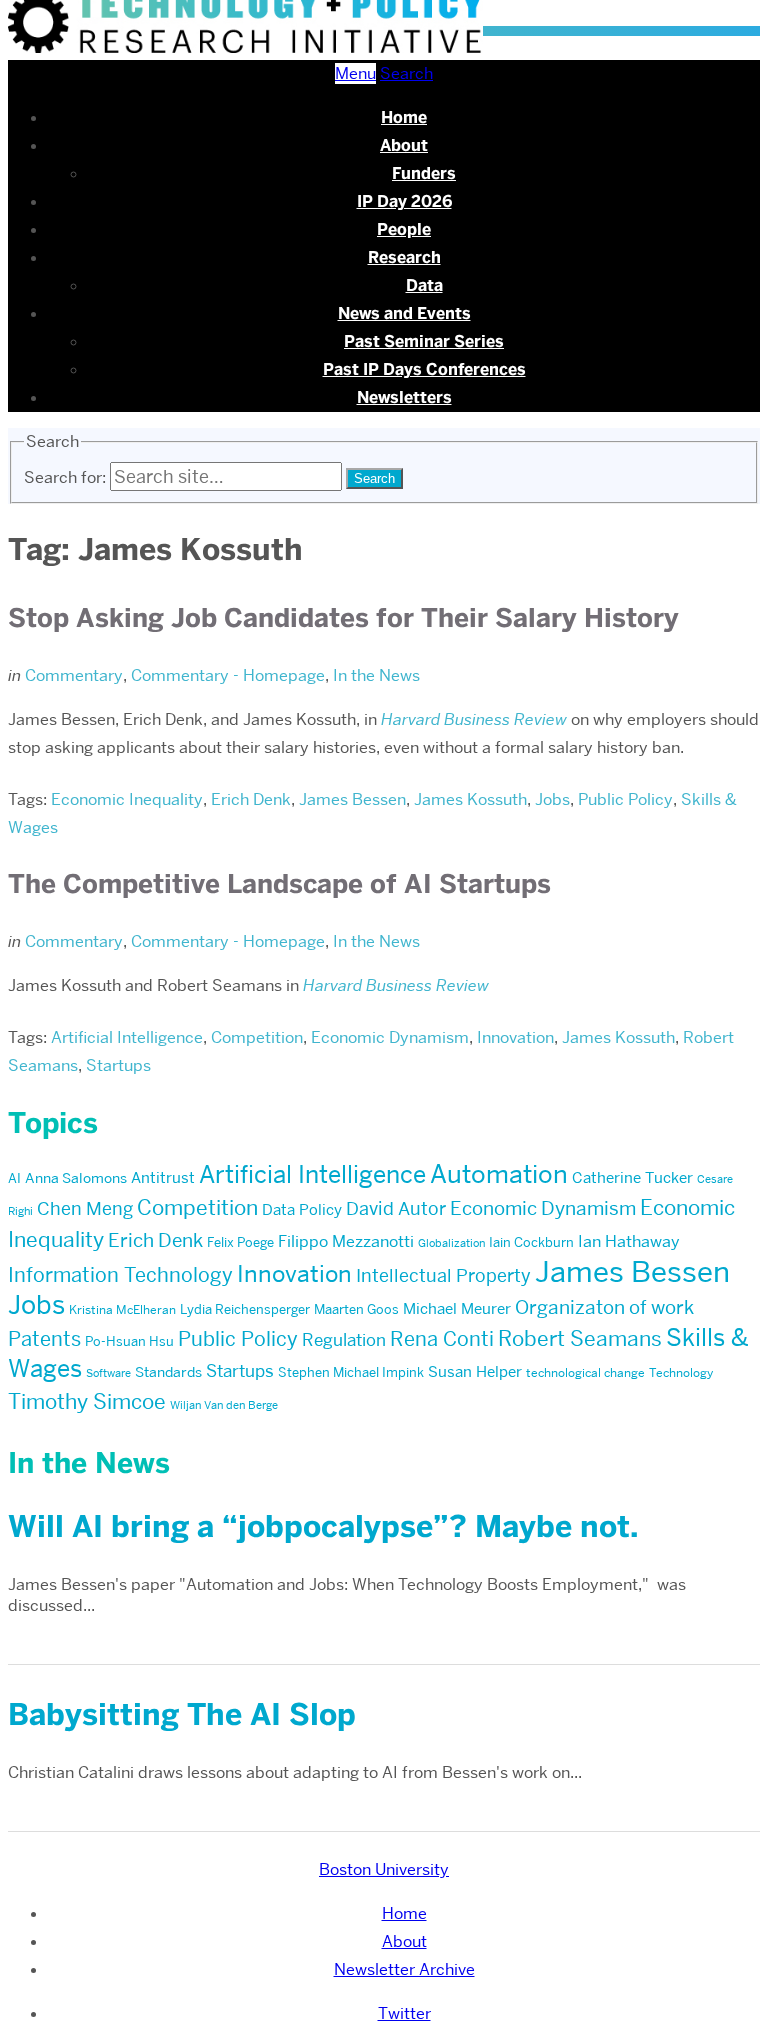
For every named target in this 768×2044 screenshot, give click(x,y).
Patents (44, 1339)
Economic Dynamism (390, 1037)
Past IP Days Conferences (424, 369)
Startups (118, 1065)
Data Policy (302, 1210)
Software (108, 1373)
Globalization (451, 1243)
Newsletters (404, 397)
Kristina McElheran (122, 1309)
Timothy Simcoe (87, 1401)
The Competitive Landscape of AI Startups (279, 884)
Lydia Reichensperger (245, 1309)
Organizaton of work (604, 1307)
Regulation (344, 1340)
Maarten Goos (356, 1309)
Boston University (384, 1869)
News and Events (404, 313)
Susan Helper (475, 1372)
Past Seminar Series (424, 341)
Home (404, 117)
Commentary (74, 675)
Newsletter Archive (404, 1969)
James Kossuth (470, 799)
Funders (424, 173)
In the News (376, 675)
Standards (168, 1372)
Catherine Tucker (632, 1178)
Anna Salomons (76, 1178)
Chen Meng (85, 1208)
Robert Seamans (580, 1338)
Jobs (552, 799)
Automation (499, 1174)
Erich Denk (251, 799)
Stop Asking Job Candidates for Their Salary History (343, 618)
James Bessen (352, 799)
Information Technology (120, 1275)
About (404, 145)
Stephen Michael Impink (351, 1372)
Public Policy (625, 799)
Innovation (515, 1037)
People (404, 229)
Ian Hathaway (629, 1241)
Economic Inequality (127, 799)
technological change (585, 1372)
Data (424, 285)
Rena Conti (442, 1339)
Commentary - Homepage (228, 675)
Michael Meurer (457, 1309)
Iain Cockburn (531, 1242)
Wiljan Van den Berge (224, 1405)
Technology (681, 1372)
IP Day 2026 (404, 201)
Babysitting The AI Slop (182, 1714)
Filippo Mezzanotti (346, 1241)
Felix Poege (240, 1242)
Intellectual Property (443, 1275)
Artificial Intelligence (127, 1037)
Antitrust (163, 1178)
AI (14, 1178)
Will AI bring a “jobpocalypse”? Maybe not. (323, 1526)
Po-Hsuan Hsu (129, 1341)
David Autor (396, 1208)
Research (404, 257)
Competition (257, 1037)
